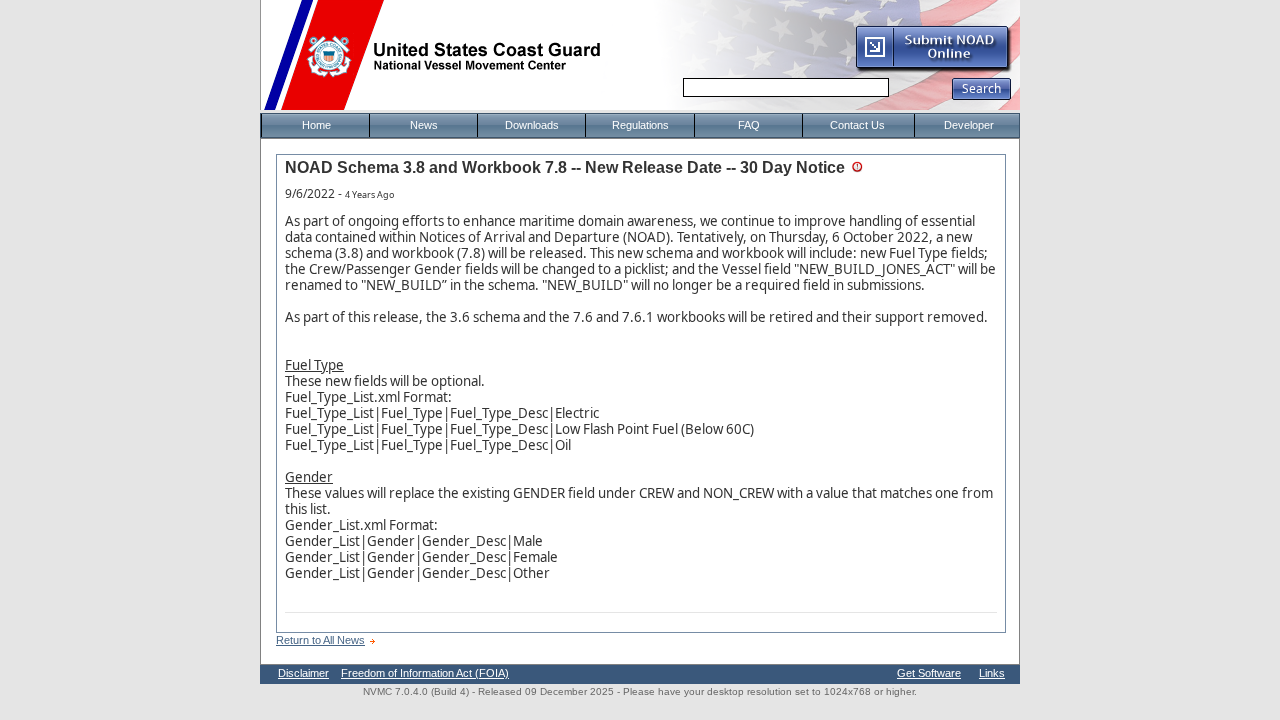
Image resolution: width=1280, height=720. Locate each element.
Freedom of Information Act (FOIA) (425, 673)
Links (992, 673)
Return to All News (320, 640)
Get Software (929, 673)
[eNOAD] (933, 69)
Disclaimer (303, 673)
